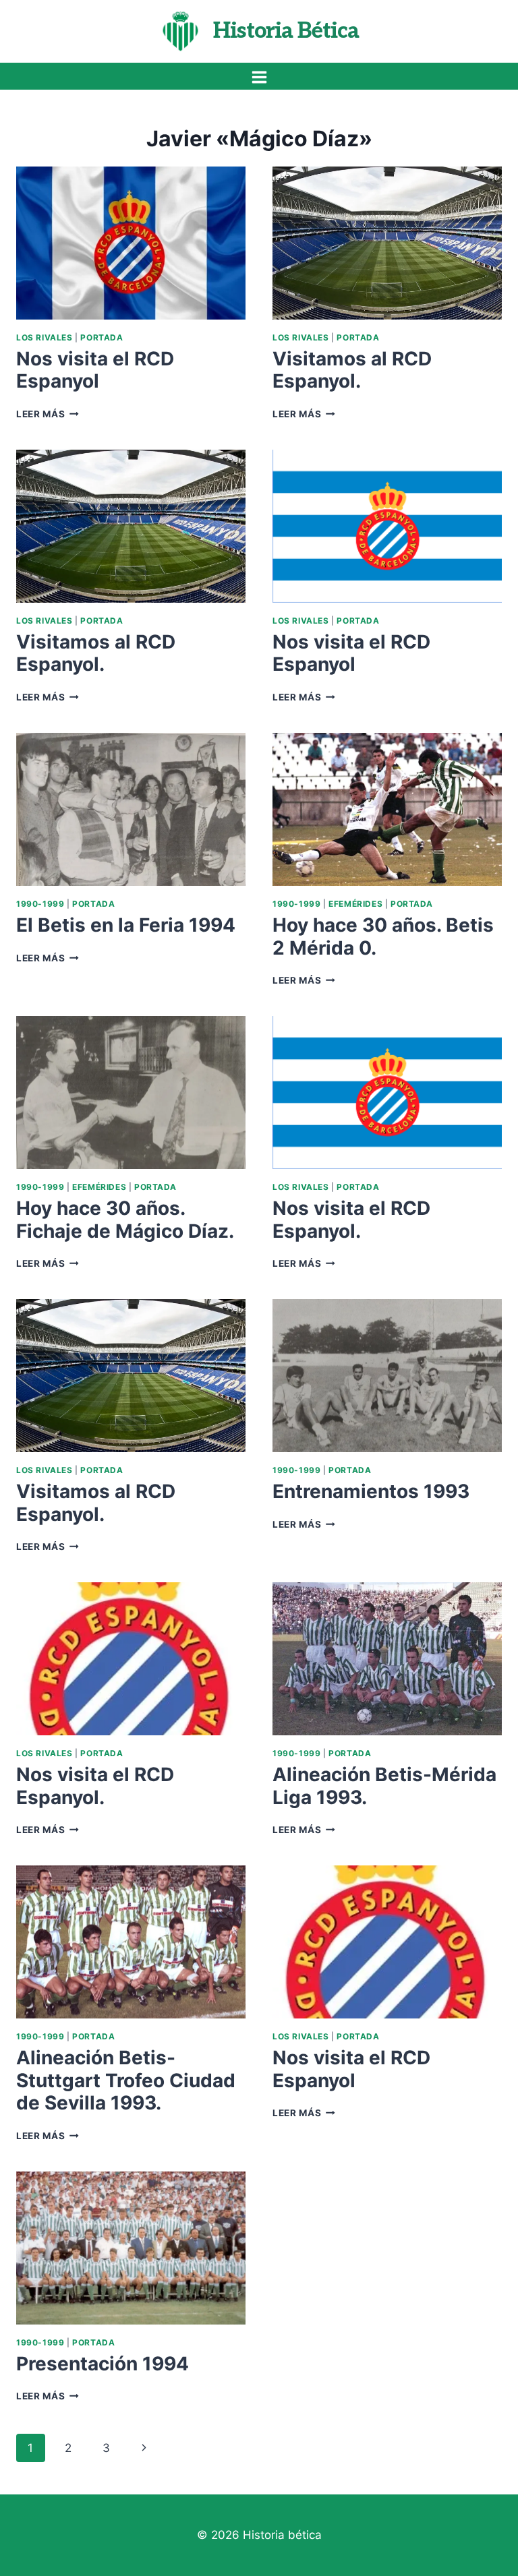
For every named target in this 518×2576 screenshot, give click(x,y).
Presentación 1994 (103, 2364)
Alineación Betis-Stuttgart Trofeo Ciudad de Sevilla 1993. (126, 2080)
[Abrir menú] (259, 77)
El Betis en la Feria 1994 (126, 925)
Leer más (48, 414)
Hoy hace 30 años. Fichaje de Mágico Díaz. (125, 1220)
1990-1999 (40, 904)
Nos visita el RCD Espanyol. (351, 1220)
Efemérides (355, 904)
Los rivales (45, 337)
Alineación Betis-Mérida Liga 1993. (384, 1786)
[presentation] (131, 243)
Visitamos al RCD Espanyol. (352, 370)
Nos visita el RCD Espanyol (95, 370)
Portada (102, 337)
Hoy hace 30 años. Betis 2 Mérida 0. (383, 936)
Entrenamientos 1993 (371, 1491)
